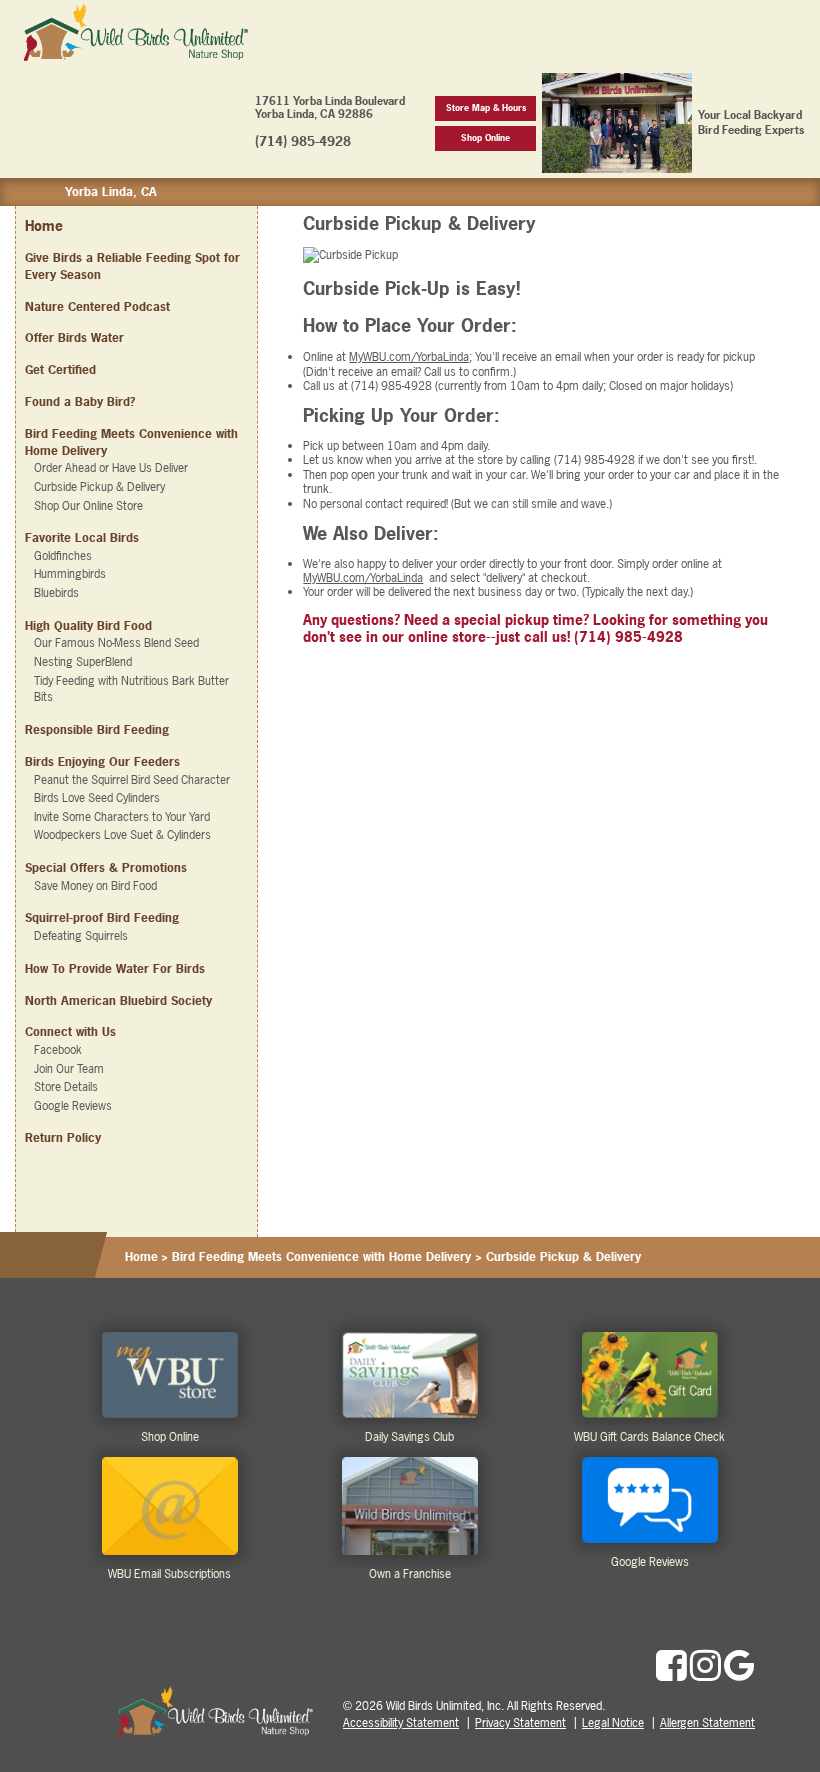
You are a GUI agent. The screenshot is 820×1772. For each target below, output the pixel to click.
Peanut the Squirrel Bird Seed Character (132, 780)
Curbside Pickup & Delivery (99, 487)
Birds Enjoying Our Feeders (102, 762)
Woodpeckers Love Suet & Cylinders (122, 835)
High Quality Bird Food (88, 626)
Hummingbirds (70, 574)
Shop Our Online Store (88, 506)
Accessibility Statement (401, 1723)
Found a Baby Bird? (80, 402)
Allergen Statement (707, 1723)
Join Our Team (69, 1069)
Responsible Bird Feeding (97, 730)
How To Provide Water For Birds (115, 969)
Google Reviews (73, 1106)
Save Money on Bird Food (95, 886)
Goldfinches (63, 556)
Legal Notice (613, 1723)
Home (44, 225)
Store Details (66, 1087)
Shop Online (485, 137)
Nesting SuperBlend (83, 662)
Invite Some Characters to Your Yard (122, 817)
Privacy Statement (520, 1723)
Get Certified (60, 370)
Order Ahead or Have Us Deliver (111, 468)
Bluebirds (56, 593)
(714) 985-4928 (303, 141)
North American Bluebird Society (118, 1001)
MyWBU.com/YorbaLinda (409, 357)
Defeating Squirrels (81, 936)
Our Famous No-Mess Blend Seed (116, 643)
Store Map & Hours (486, 107)
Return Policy (63, 1138)
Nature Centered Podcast (97, 307)
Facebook (58, 1050)
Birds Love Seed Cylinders (97, 798)
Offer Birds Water (74, 338)
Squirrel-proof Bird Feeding (102, 918)
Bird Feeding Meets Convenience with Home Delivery (321, 1257)
